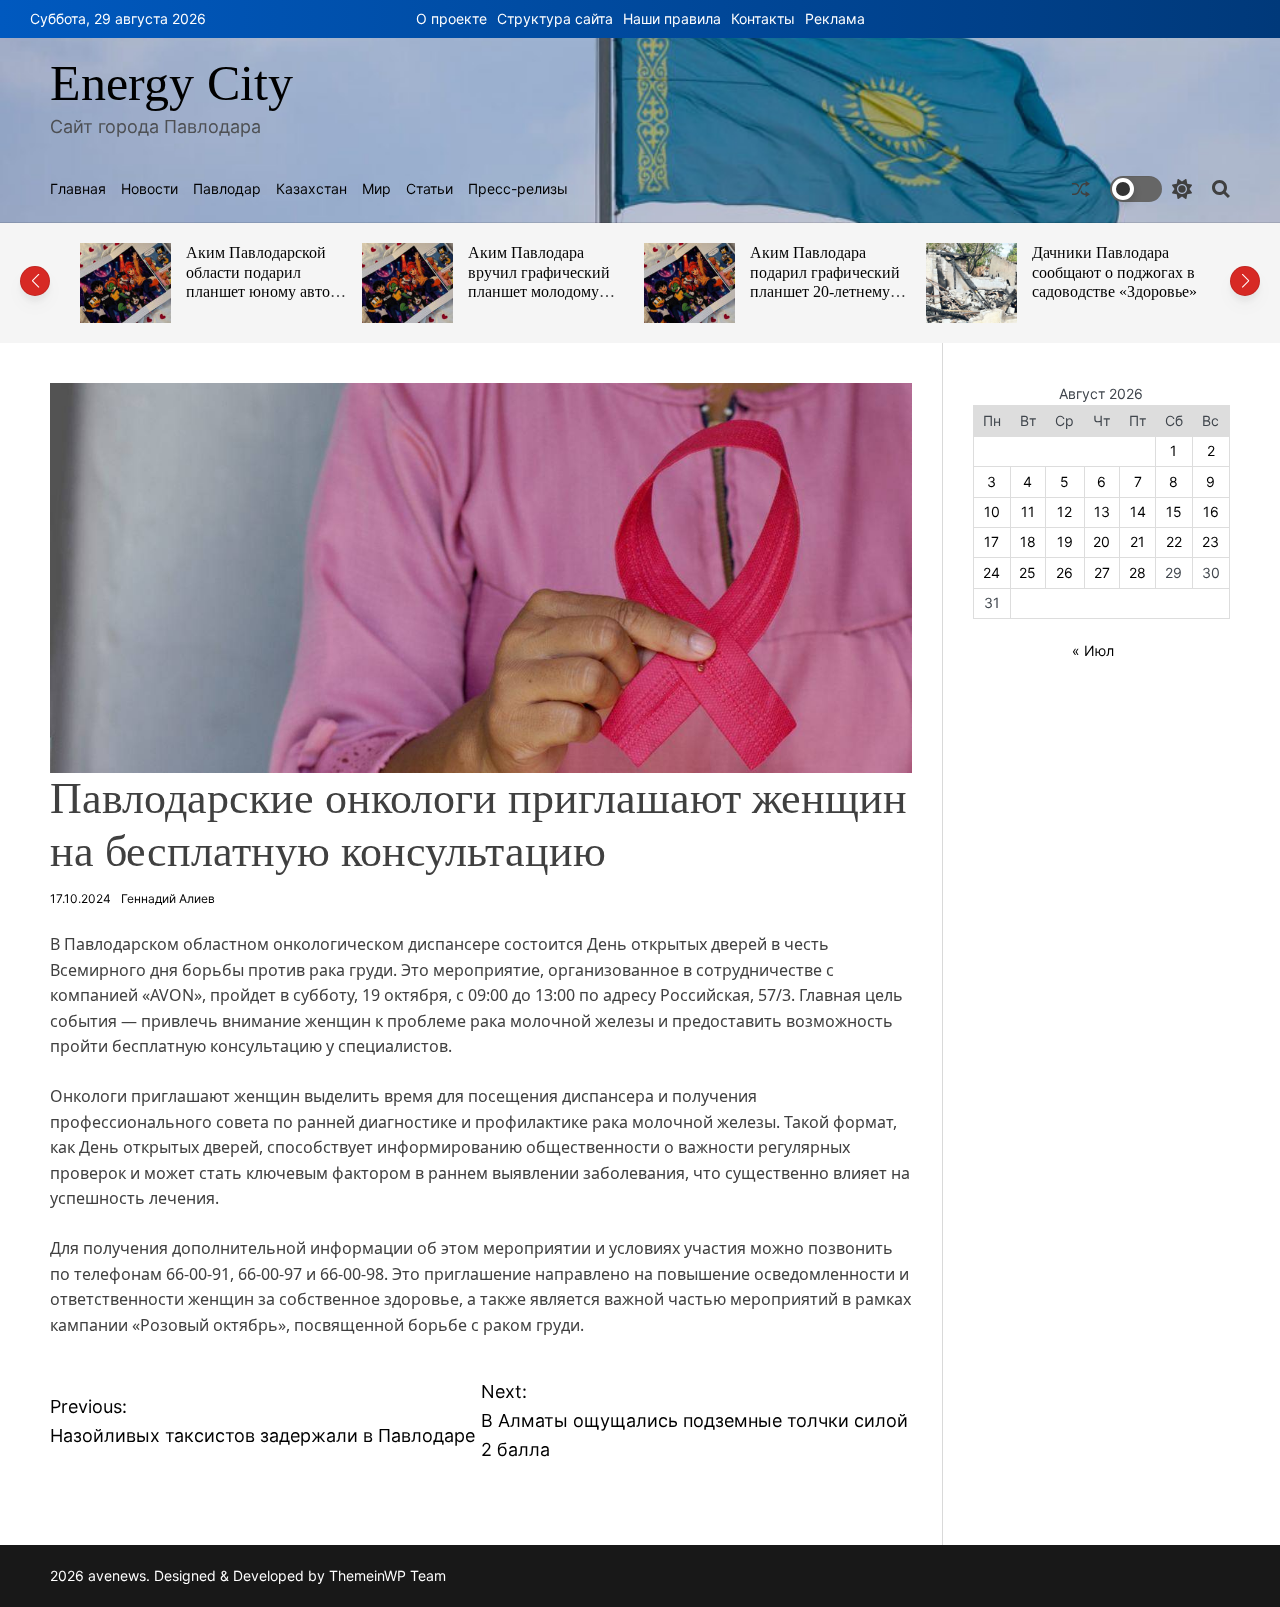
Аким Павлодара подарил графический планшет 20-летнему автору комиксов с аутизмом (825, 292)
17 (991, 541)
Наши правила (672, 18)
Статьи (429, 189)
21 (1137, 541)
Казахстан (311, 189)
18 (1028, 541)
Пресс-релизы (518, 189)
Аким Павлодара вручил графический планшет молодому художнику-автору (539, 282)
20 (1101, 541)
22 (1174, 541)
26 (1064, 572)
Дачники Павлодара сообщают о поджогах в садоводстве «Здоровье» (1114, 272)
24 (991, 572)
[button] (35, 281)
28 (1137, 572)
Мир (376, 189)
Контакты (763, 18)
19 (1065, 541)
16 (1211, 511)
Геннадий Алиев (168, 898)
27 (1102, 572)
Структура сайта (555, 18)
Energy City (171, 83)
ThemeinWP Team (387, 1575)
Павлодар (227, 189)
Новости (149, 189)
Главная (78, 189)
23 (1210, 541)
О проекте (451, 18)
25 (1027, 572)
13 (1102, 511)
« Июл (1093, 650)
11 (1028, 511)
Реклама (835, 18)
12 (1064, 511)
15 (1174, 511)
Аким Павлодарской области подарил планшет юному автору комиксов (266, 282)
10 (992, 511)
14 (1138, 511)
